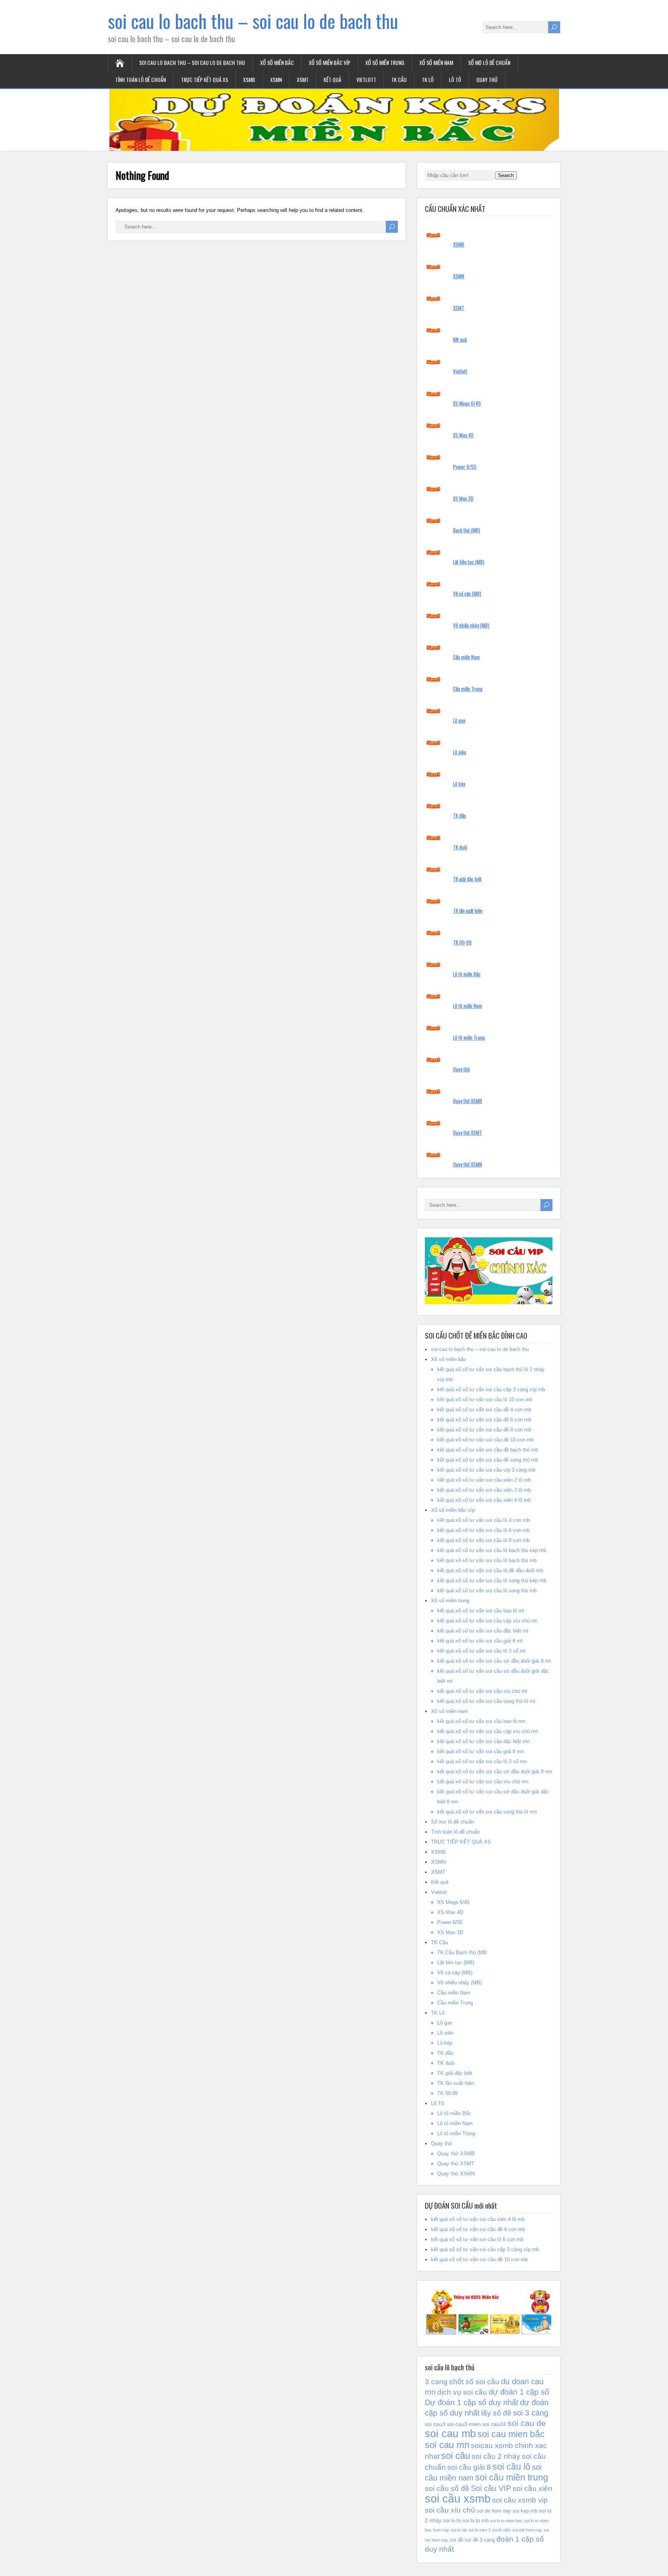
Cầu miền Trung (468, 689)
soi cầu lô (511, 2467)
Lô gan (459, 720)
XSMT (303, 79)
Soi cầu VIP (491, 2488)
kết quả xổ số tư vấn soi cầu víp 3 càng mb (486, 1470)
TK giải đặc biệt (467, 879)
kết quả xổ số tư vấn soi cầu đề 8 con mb (484, 1430)
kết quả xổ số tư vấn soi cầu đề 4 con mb (484, 1410)
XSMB (249, 79)
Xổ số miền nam (436, 62)
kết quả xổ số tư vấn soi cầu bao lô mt (481, 1611)
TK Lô (428, 79)
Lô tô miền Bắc (467, 974)
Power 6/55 (465, 467)
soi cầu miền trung (512, 2477)
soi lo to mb (475, 2521)
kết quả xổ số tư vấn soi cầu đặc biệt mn (483, 1741)
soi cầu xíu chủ (450, 2510)
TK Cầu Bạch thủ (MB (462, 1952)
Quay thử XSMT (468, 1133)
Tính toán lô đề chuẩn (141, 79)
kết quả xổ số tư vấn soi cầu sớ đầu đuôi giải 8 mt (494, 1661)
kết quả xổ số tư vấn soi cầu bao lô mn (481, 1721)
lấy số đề (496, 2413)
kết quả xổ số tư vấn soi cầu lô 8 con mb (483, 1540)
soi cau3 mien (464, 2424)
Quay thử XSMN (468, 1164)
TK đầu (459, 815)
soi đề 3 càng (480, 2540)
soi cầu (456, 2456)
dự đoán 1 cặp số (519, 2392)
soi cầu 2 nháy (496, 2456)
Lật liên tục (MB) (469, 562)
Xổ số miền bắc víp (330, 62)
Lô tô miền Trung (469, 1037)
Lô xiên (460, 752)
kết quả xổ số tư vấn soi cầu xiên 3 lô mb (484, 1490)
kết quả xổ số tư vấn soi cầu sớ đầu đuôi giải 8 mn (495, 1772)
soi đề (456, 2540)
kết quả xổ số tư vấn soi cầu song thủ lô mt (486, 1701)
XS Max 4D (463, 435)
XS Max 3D (463, 498)
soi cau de (527, 2423)
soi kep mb (525, 2511)
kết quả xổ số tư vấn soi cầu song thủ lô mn (487, 1812)
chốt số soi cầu (474, 2382)
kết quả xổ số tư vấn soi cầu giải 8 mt (480, 1641)
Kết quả (332, 79)
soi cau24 (494, 2424)
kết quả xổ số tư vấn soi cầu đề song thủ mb (488, 1460)
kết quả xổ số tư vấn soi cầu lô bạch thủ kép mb (492, 1550)
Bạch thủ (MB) (467, 530)
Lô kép (459, 784)
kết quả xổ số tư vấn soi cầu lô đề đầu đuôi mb (490, 1570)
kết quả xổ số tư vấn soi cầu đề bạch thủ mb (488, 1450)
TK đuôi (460, 847)
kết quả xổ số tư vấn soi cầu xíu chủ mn (483, 1782)
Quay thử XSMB (468, 1101)
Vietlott (366, 79)
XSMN (276, 79)
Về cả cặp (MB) (467, 594)
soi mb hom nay (527, 2530)
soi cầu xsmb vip (520, 2500)
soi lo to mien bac (506, 2521)
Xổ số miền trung (385, 62)
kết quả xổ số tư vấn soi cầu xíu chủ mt (482, 1691)
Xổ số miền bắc (277, 62)
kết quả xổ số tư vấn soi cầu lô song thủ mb (487, 1591)
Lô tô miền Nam (468, 1006)
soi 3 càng (531, 2413)
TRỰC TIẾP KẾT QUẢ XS (204, 79)
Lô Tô (455, 79)
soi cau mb (450, 2434)
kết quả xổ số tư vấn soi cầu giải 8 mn (481, 1751)
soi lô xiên (501, 2530)
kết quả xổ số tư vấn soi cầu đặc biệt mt (483, 1631)
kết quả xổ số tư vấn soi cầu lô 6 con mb (483, 1530)
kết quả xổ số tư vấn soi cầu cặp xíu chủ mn (488, 1731)
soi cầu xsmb (458, 2498)
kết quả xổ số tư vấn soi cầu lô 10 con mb (485, 1400)
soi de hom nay (494, 2511)
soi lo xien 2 (480, 2530)
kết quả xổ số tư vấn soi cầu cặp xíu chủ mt (487, 1621)
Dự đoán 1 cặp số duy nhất (472, 2402)
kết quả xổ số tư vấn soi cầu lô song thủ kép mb (492, 1581)
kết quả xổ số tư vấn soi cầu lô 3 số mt (481, 1651)
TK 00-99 (462, 942)
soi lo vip (459, 2530)
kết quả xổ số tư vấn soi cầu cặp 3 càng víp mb (491, 1390)
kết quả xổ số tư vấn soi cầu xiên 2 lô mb (484, 1480)
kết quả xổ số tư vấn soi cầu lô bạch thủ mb (487, 1560)
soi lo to (452, 2521)
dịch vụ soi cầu (462, 2392)
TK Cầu (399, 79)
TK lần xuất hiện (468, 911)
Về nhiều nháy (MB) (471, 625)
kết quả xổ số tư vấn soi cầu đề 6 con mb (484, 1420)
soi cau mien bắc (511, 2434)
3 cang (436, 2382)
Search (506, 175)
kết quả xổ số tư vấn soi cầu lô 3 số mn (482, 1761)
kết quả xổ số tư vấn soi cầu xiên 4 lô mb (484, 1500)
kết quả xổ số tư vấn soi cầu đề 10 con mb (486, 1440)
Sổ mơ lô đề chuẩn (489, 62)
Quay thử (487, 79)
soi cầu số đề (447, 2488)
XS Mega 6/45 (467, 403)
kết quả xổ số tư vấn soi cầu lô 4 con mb (483, 1520)
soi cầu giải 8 (469, 2467)
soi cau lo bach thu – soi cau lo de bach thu (253, 21)
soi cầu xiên (533, 2488)
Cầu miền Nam (466, 657)
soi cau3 (435, 2424)
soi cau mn (447, 2445)
